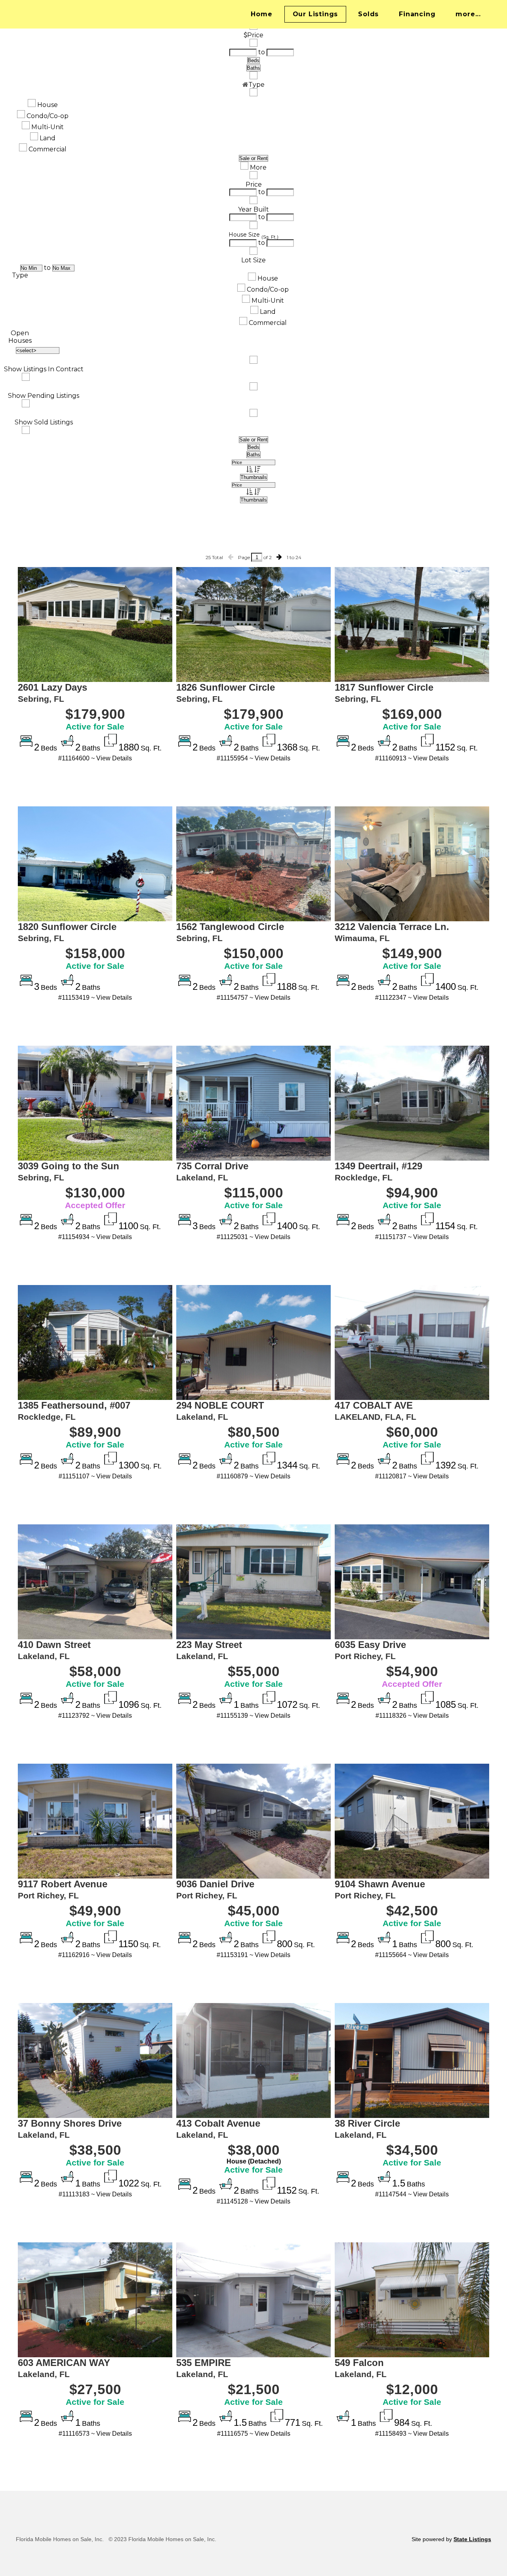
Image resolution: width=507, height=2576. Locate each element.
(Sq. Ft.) (270, 237)
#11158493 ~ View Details (412, 2434)
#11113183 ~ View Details (95, 2194)
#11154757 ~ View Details (253, 998)
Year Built (253, 209)
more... (468, 14)
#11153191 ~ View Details (253, 1955)
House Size (244, 235)
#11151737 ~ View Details (412, 1237)
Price (254, 184)
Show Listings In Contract (44, 369)
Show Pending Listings (44, 396)
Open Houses (20, 337)
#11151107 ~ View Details (95, 1476)
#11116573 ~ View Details (95, 2434)
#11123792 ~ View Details (95, 1716)
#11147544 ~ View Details (412, 2194)
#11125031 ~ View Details (253, 1237)
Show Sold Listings (44, 422)
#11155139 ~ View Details (253, 1716)
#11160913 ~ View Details (412, 758)
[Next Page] (279, 557)
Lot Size (253, 260)
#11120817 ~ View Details (412, 1476)
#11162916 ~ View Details (95, 1955)
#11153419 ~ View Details (95, 998)
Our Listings (315, 14)
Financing (417, 14)
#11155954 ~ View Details (253, 758)
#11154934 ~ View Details (95, 1237)
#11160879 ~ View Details (253, 1476)
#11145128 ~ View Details (253, 2201)
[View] (95, 624)
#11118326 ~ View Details (412, 1716)
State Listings (472, 2539)
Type (20, 275)
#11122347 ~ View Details (412, 998)
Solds (368, 14)
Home (261, 14)
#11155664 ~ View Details (412, 1955)
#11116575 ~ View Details (254, 2434)
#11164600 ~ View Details (95, 758)
